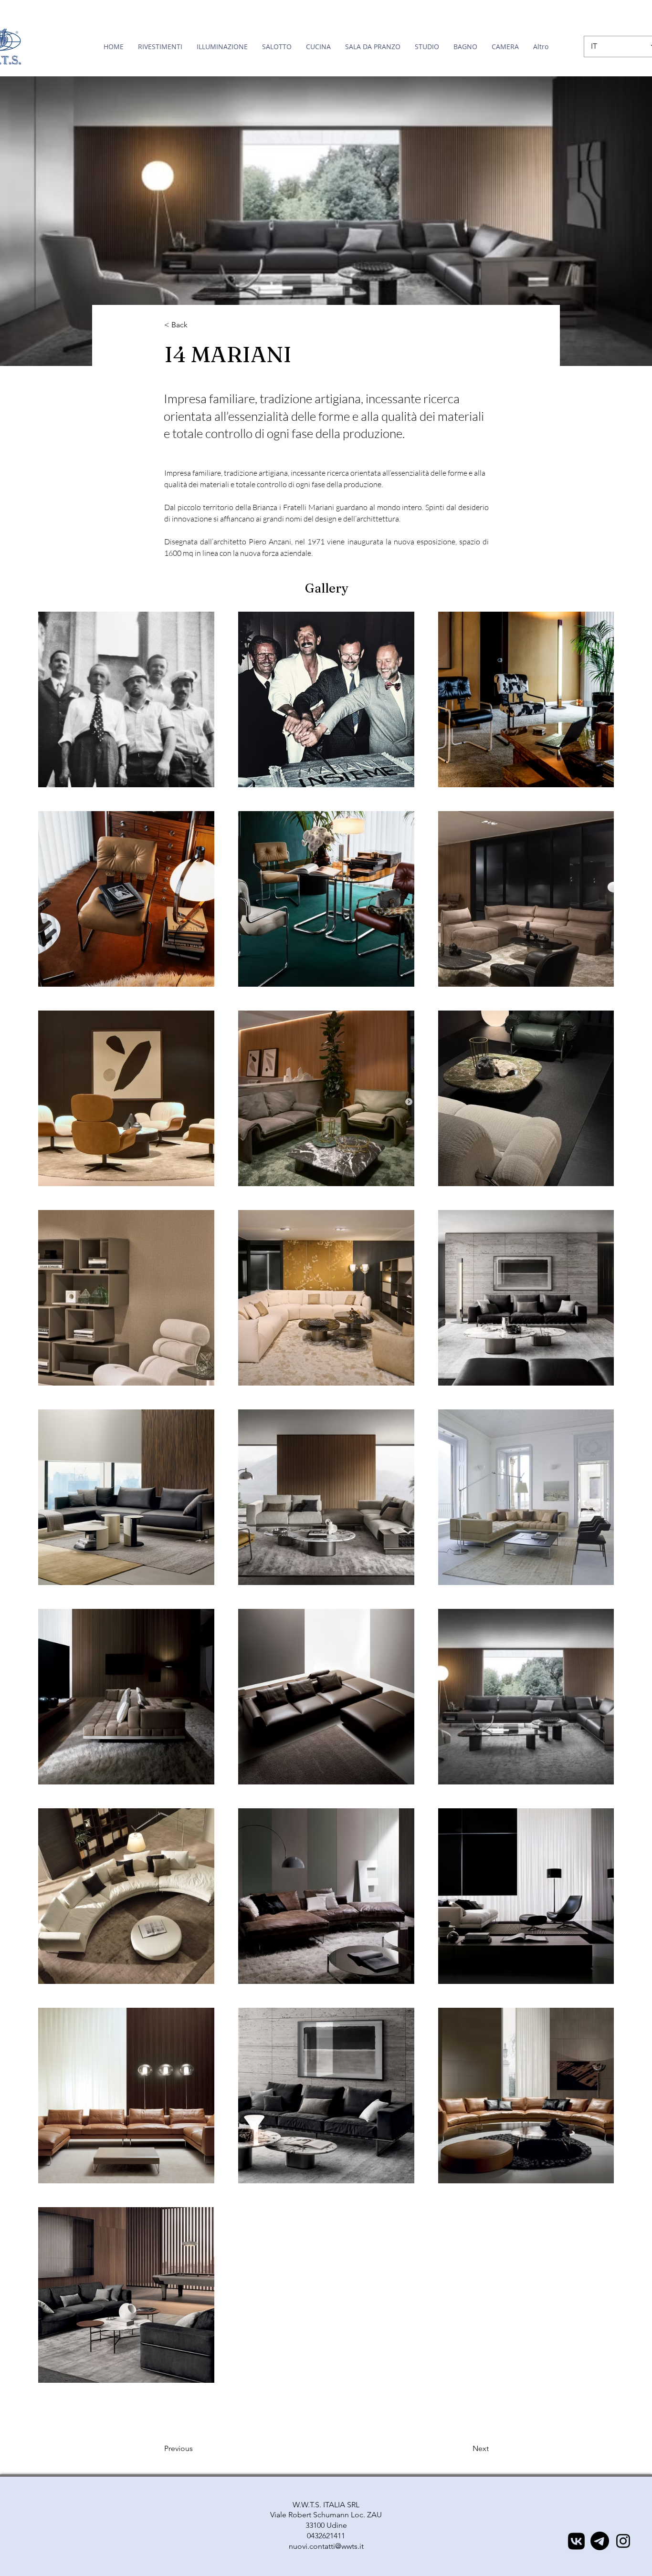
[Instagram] (623, 2541)
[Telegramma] (600, 2541)
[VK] (576, 2541)
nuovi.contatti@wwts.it (326, 2546)
